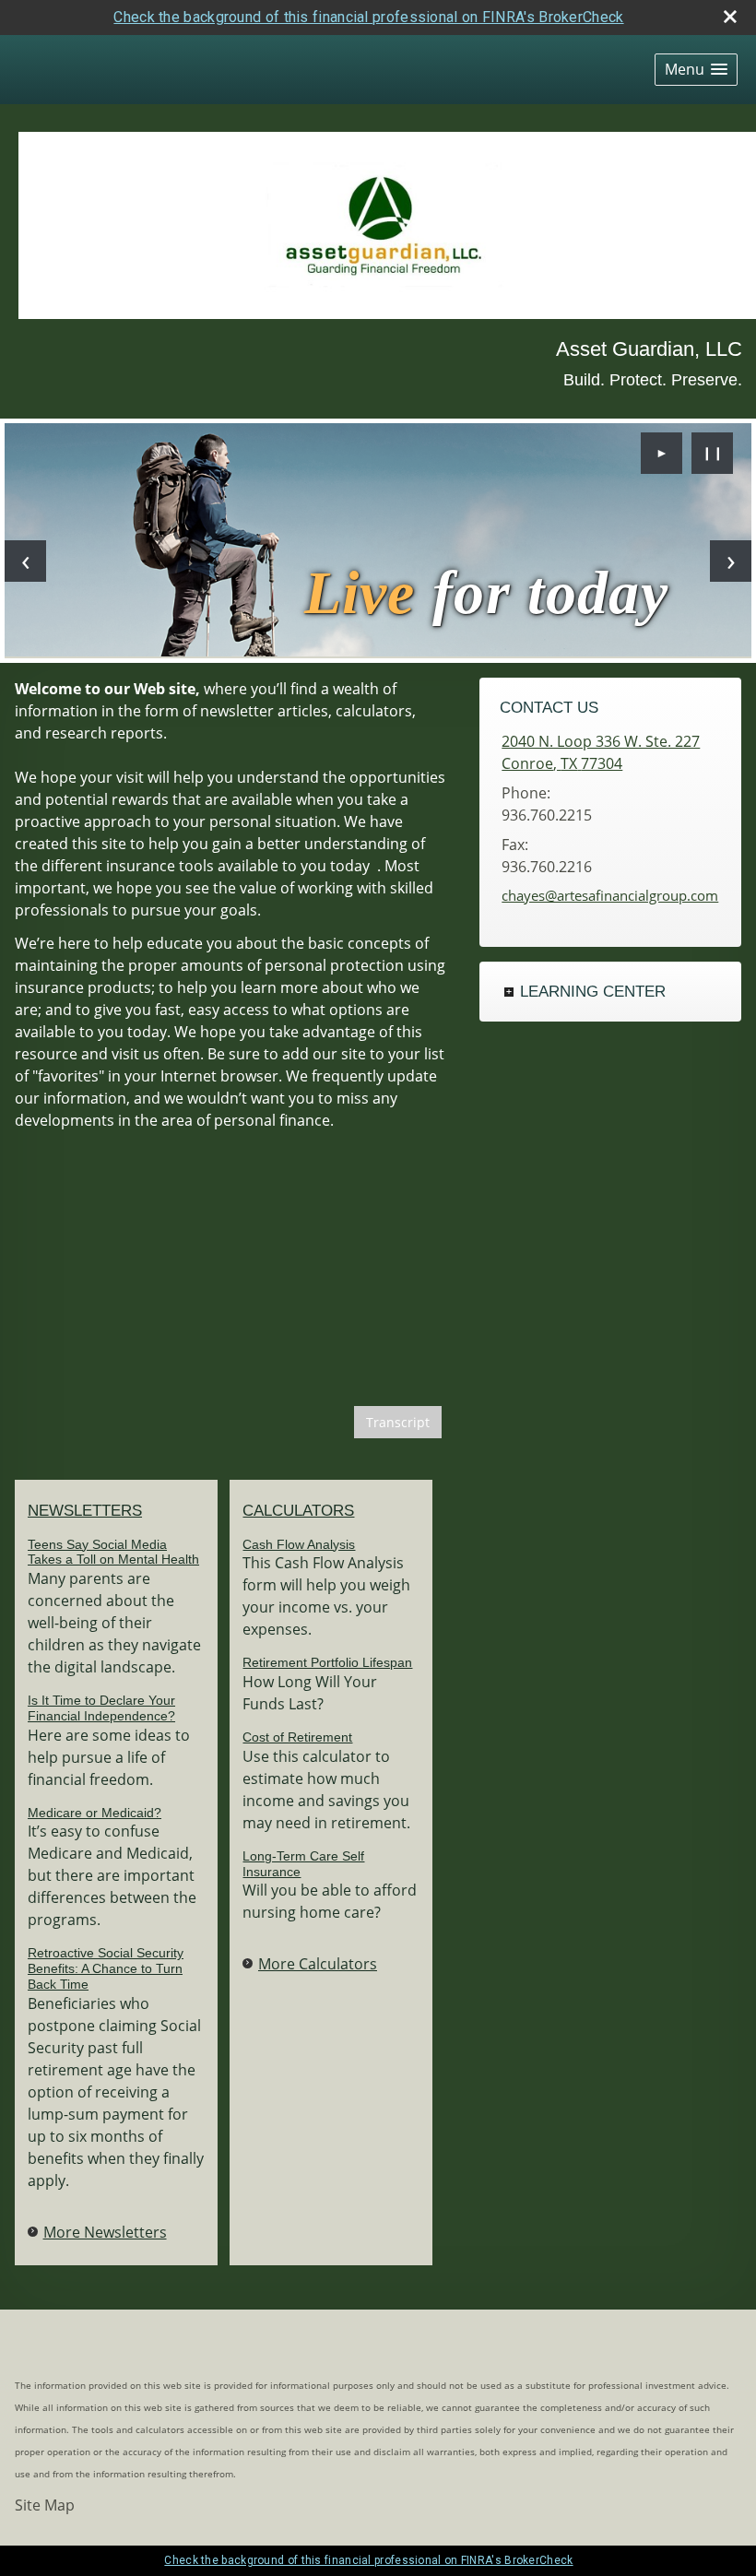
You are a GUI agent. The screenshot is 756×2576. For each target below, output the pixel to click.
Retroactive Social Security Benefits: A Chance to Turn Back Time (106, 1968)
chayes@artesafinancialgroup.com (610, 895)
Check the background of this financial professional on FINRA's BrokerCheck (368, 17)
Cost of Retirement (297, 1737)
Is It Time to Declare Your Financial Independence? (101, 1708)
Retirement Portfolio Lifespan (327, 1662)
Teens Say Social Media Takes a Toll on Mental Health (113, 1552)
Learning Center (593, 992)
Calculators (298, 1511)
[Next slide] (731, 561)
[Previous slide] (25, 561)
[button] (696, 70)
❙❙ (713, 452)
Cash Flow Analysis (299, 1544)
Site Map (45, 2505)
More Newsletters (105, 2232)
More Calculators (318, 1964)
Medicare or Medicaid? (94, 1813)
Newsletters (85, 1511)
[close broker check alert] (730, 17)
